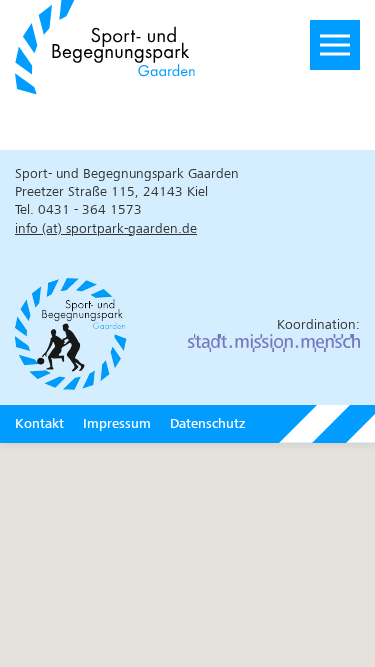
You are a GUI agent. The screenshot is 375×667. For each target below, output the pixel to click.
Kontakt (39, 423)
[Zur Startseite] (140, 45)
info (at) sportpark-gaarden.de (106, 228)
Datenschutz (207, 423)
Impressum (117, 423)
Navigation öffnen (335, 45)
